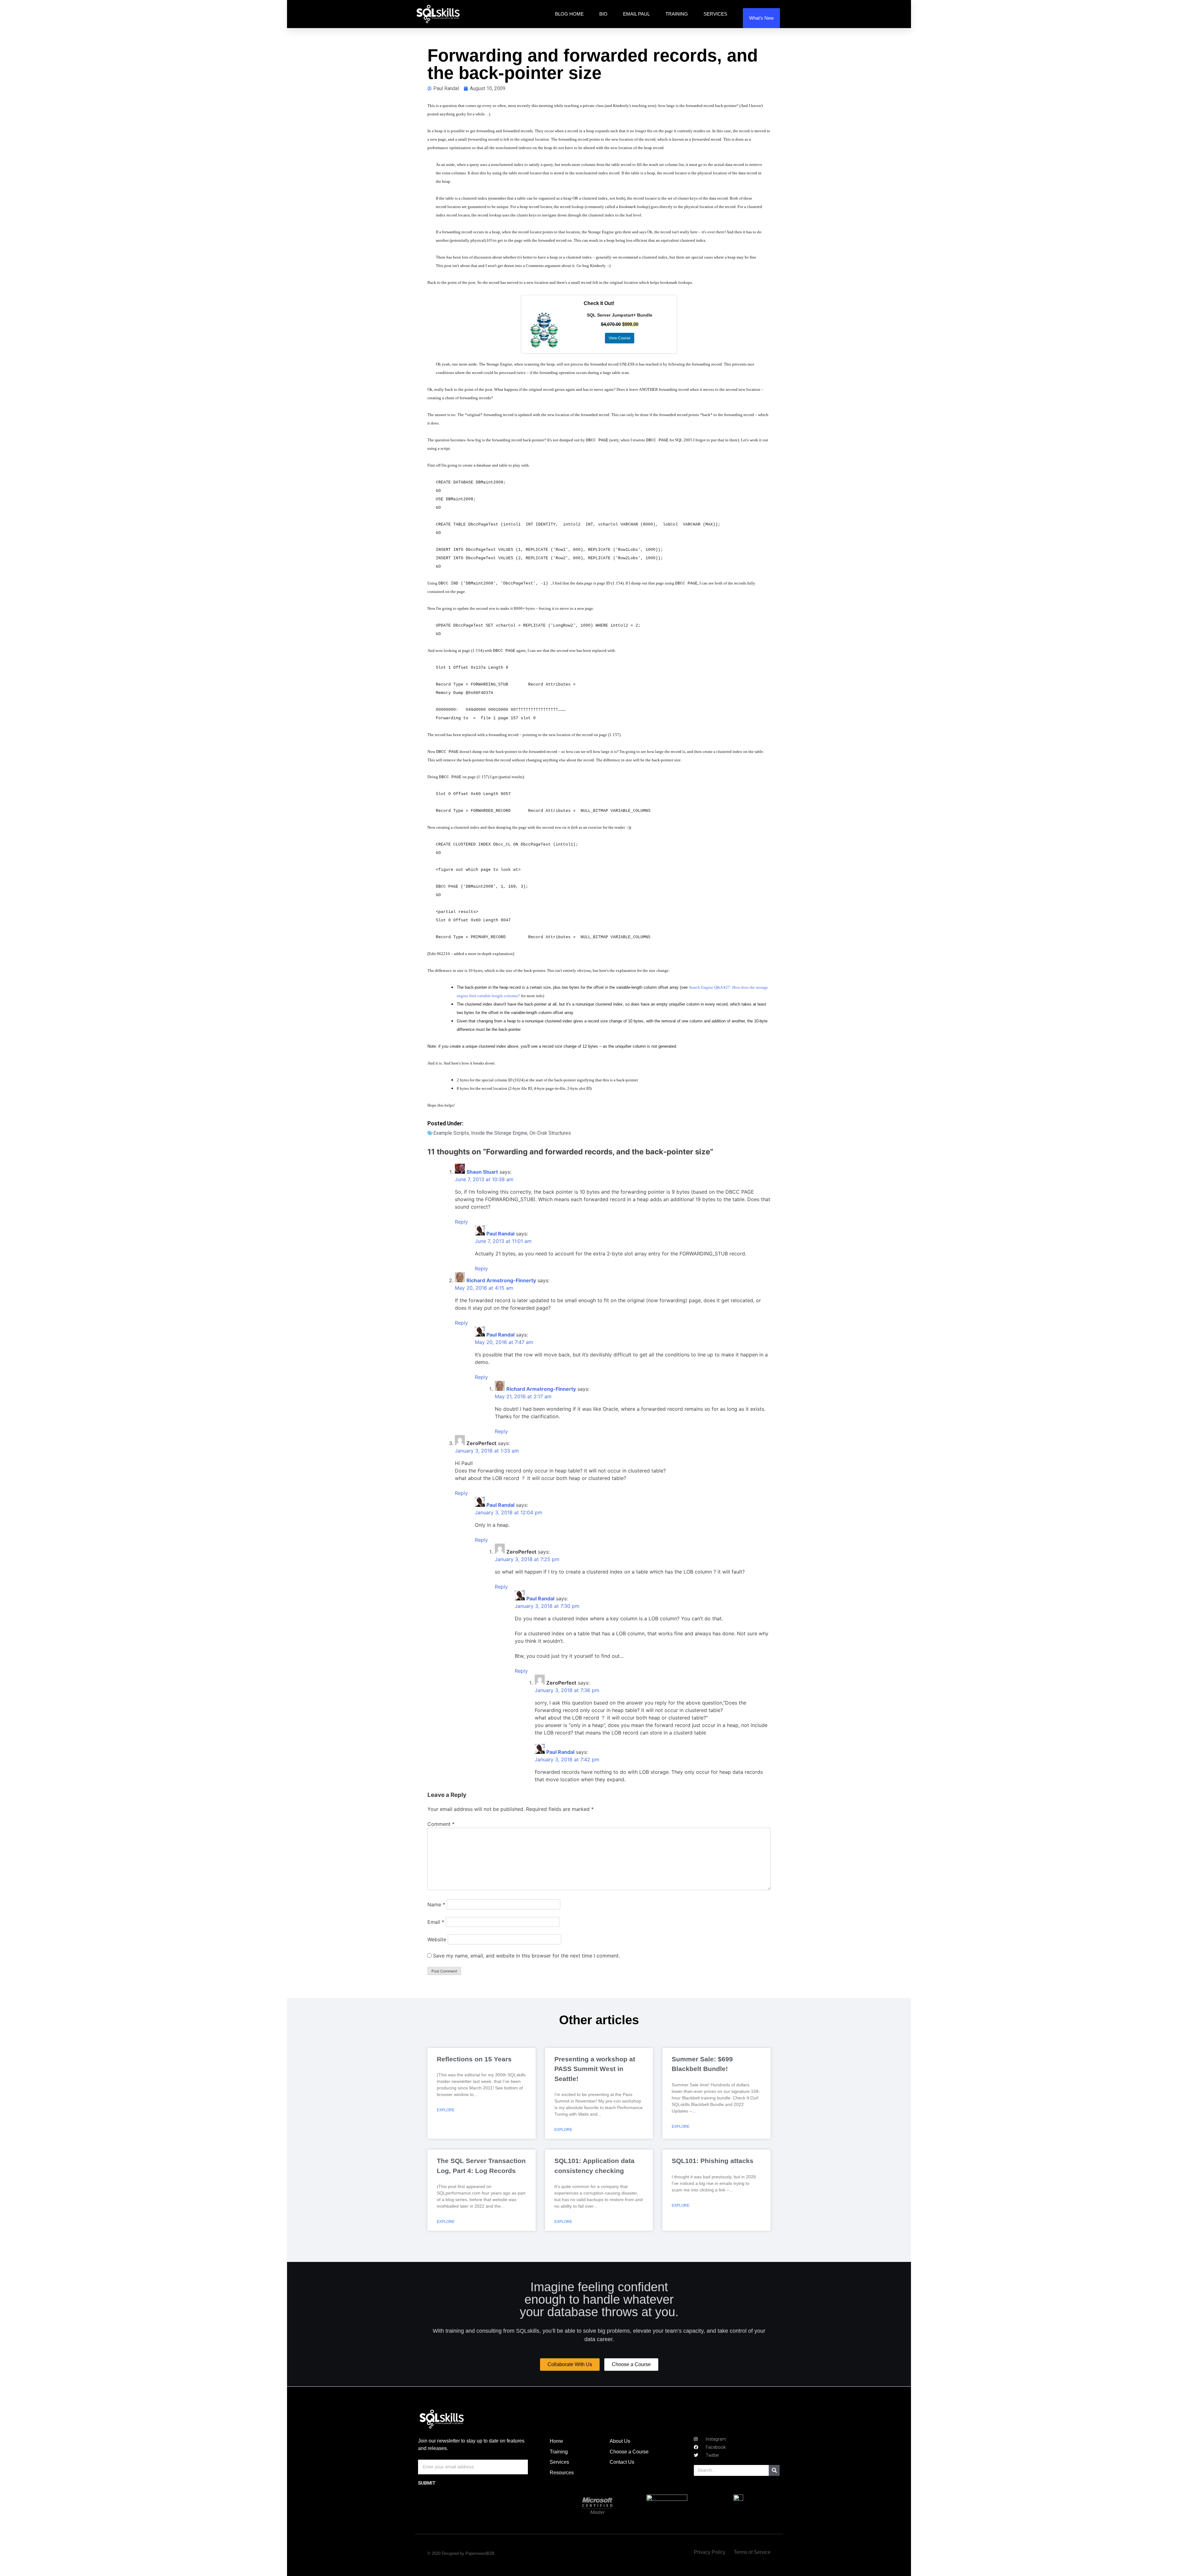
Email (436, 1922)
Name (436, 1904)
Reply (461, 1222)
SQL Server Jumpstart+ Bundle (620, 315)
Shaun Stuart (482, 1172)
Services (715, 14)
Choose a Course (629, 2452)
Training (677, 14)
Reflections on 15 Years (474, 2059)
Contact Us (622, 2462)
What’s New (761, 18)
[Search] (774, 2470)
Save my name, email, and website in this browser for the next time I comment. (526, 1956)
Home (556, 2441)
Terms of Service (752, 2552)
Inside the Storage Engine (499, 1133)
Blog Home (569, 14)
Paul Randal (500, 1234)
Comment (441, 1824)
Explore (446, 2110)
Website (437, 1939)
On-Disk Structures (550, 1133)
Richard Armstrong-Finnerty (501, 1280)
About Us (620, 2441)
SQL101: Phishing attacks (713, 2161)
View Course (620, 338)
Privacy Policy (710, 2552)
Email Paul (636, 14)
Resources (562, 2473)
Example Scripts (451, 1133)
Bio (603, 14)
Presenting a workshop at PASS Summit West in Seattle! (595, 2069)
